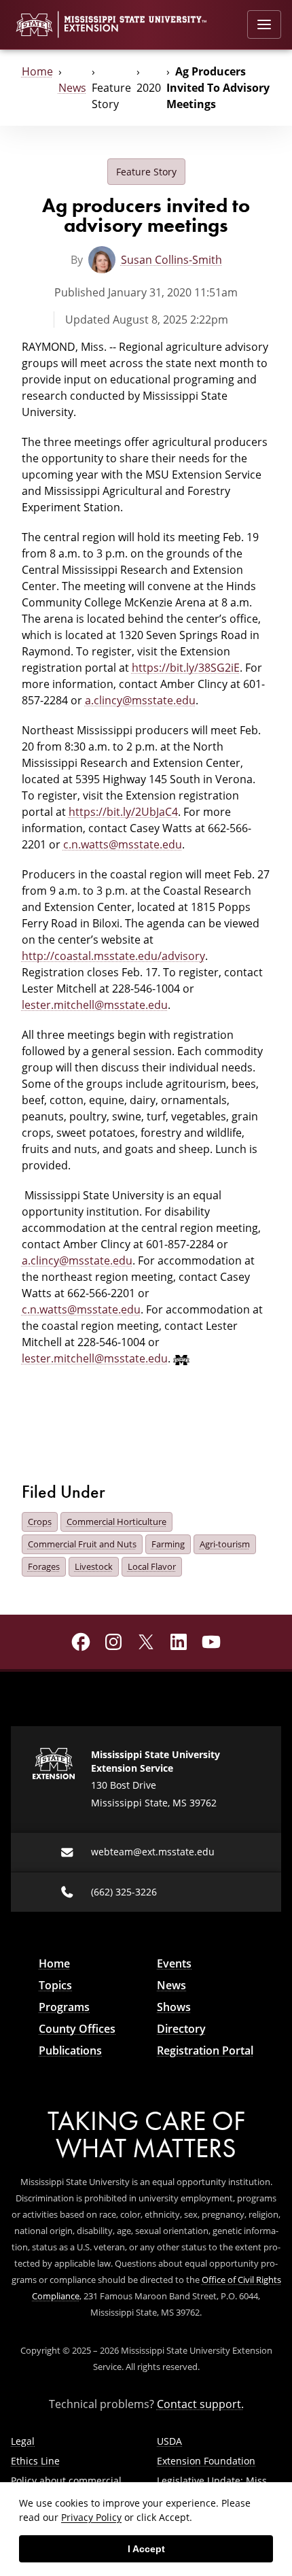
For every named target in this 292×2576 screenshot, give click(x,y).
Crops (40, 1522)
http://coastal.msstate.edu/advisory (113, 956)
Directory (181, 2029)
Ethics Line (35, 2461)
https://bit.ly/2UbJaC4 (123, 812)
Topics (55, 1985)
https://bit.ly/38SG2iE (186, 668)
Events (174, 1963)
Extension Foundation (206, 2461)
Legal (23, 2441)
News (72, 88)
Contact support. (200, 2404)
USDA (169, 2441)
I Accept (146, 2549)
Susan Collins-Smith (171, 260)
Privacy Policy (91, 2517)
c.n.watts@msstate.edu (123, 844)
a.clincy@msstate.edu (140, 700)
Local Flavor (152, 1566)
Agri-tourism (225, 1544)
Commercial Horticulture (116, 1522)
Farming (168, 1544)
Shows (174, 2007)
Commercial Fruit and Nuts (82, 1544)
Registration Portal (205, 2050)
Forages (44, 1566)
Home (37, 71)
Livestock (94, 1566)
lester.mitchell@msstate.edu (95, 1005)
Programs (64, 2007)
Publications (70, 2050)
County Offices (77, 2029)
